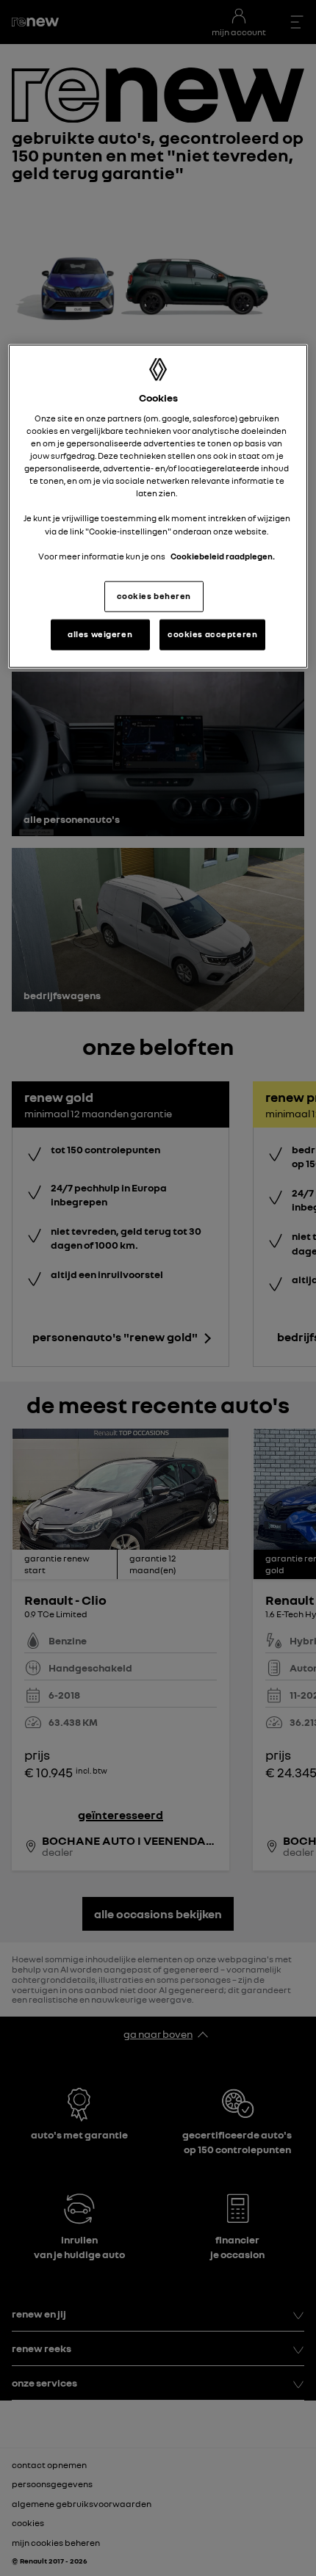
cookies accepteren (212, 634)
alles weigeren (100, 634)
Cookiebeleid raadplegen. (223, 556)
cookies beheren (154, 595)
